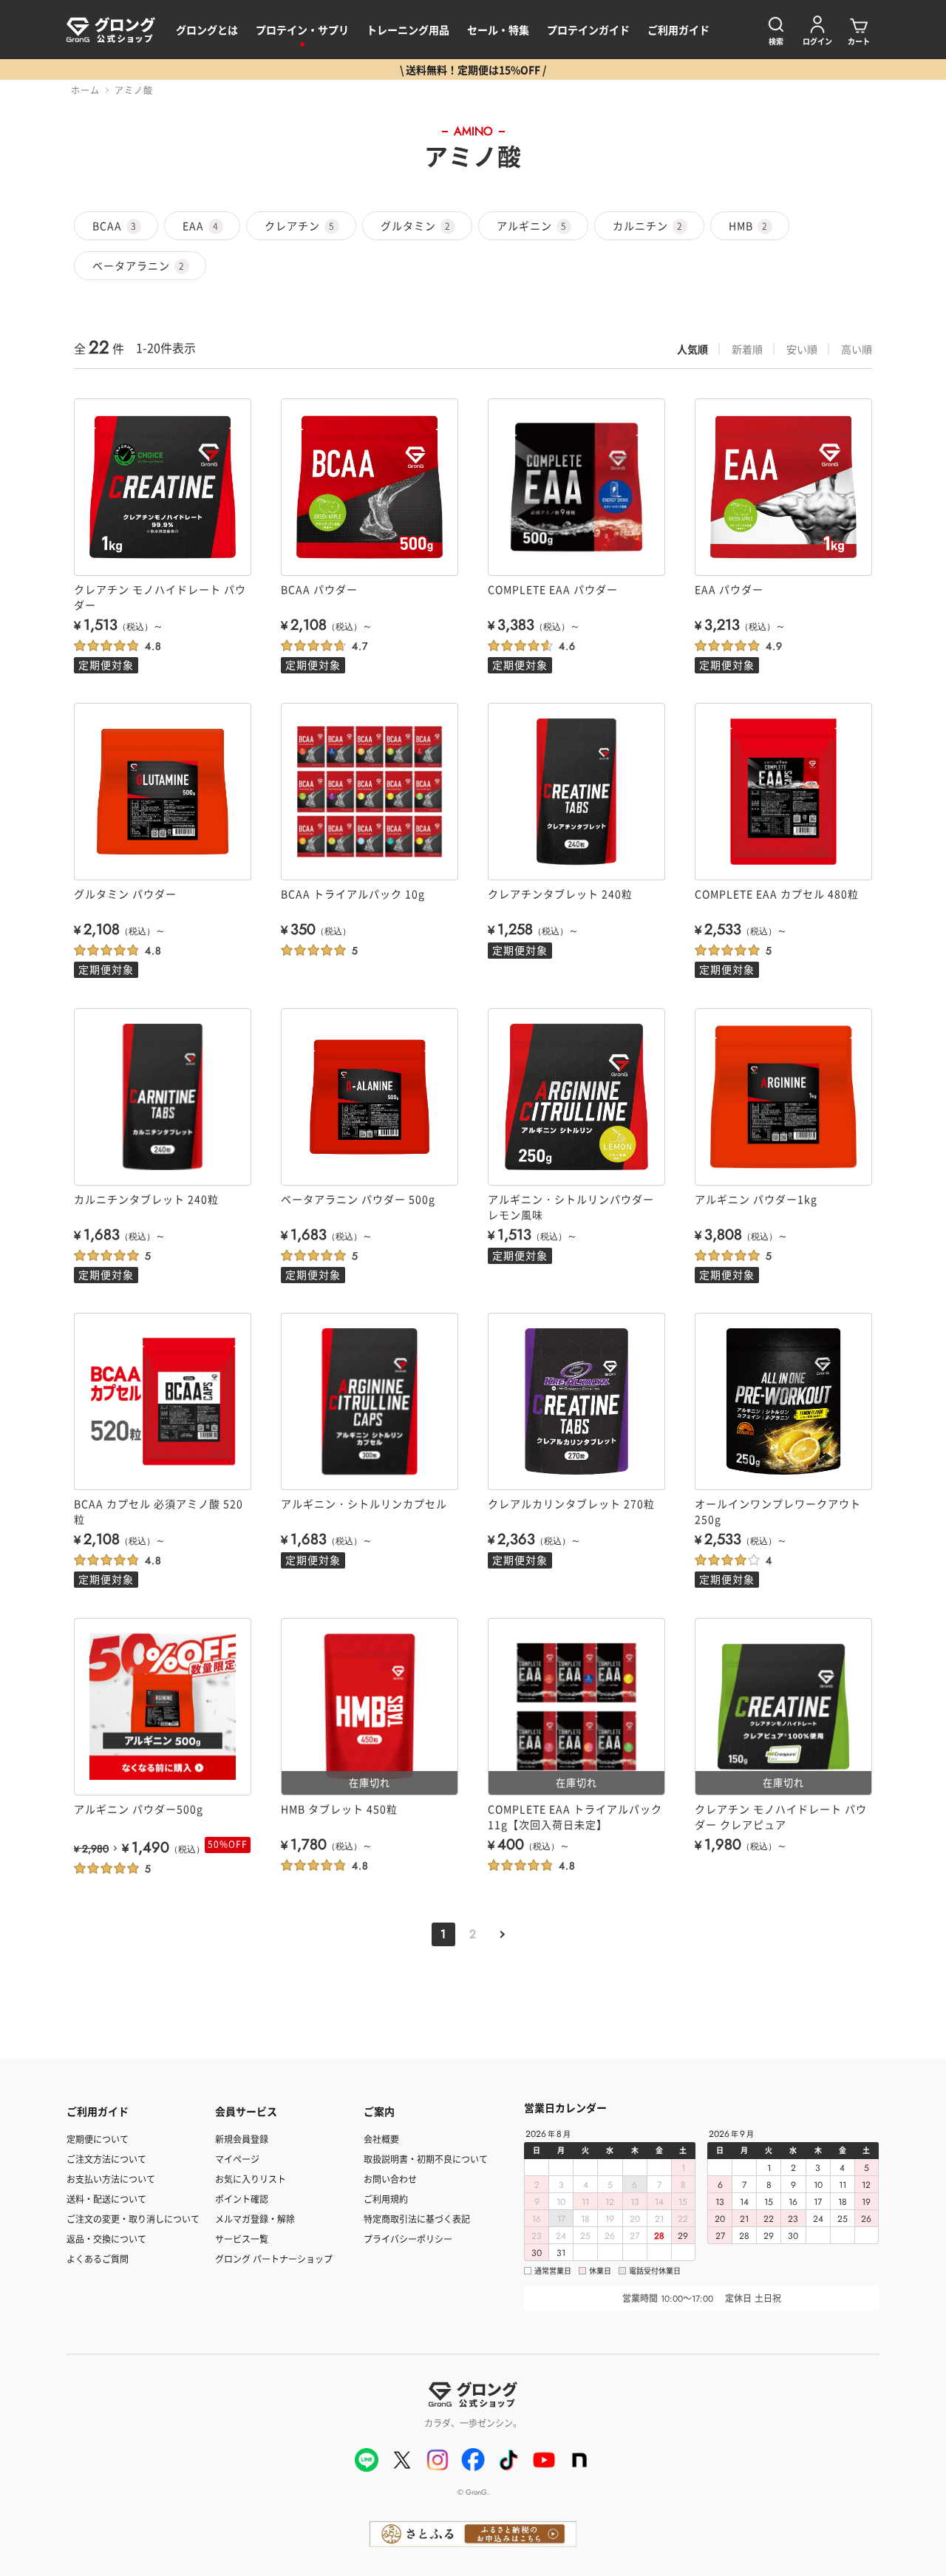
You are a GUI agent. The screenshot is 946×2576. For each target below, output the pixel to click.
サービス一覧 (242, 2239)
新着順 (747, 349)
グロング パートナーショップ (274, 2259)
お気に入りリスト (251, 2179)
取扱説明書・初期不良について (426, 2159)
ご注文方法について (106, 2159)
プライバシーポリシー (408, 2239)
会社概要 (381, 2139)
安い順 (802, 349)
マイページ (237, 2159)
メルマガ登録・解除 (255, 2219)
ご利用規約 (386, 2199)
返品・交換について (106, 2239)
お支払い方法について (111, 2179)
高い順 (857, 349)
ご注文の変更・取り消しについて (133, 2219)
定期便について (98, 2139)
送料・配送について (106, 2199)
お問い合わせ (390, 2179)
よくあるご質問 (98, 2259)
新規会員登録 (242, 2139)
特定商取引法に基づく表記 (417, 2219)
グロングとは (207, 30)
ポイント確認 (242, 2199)
